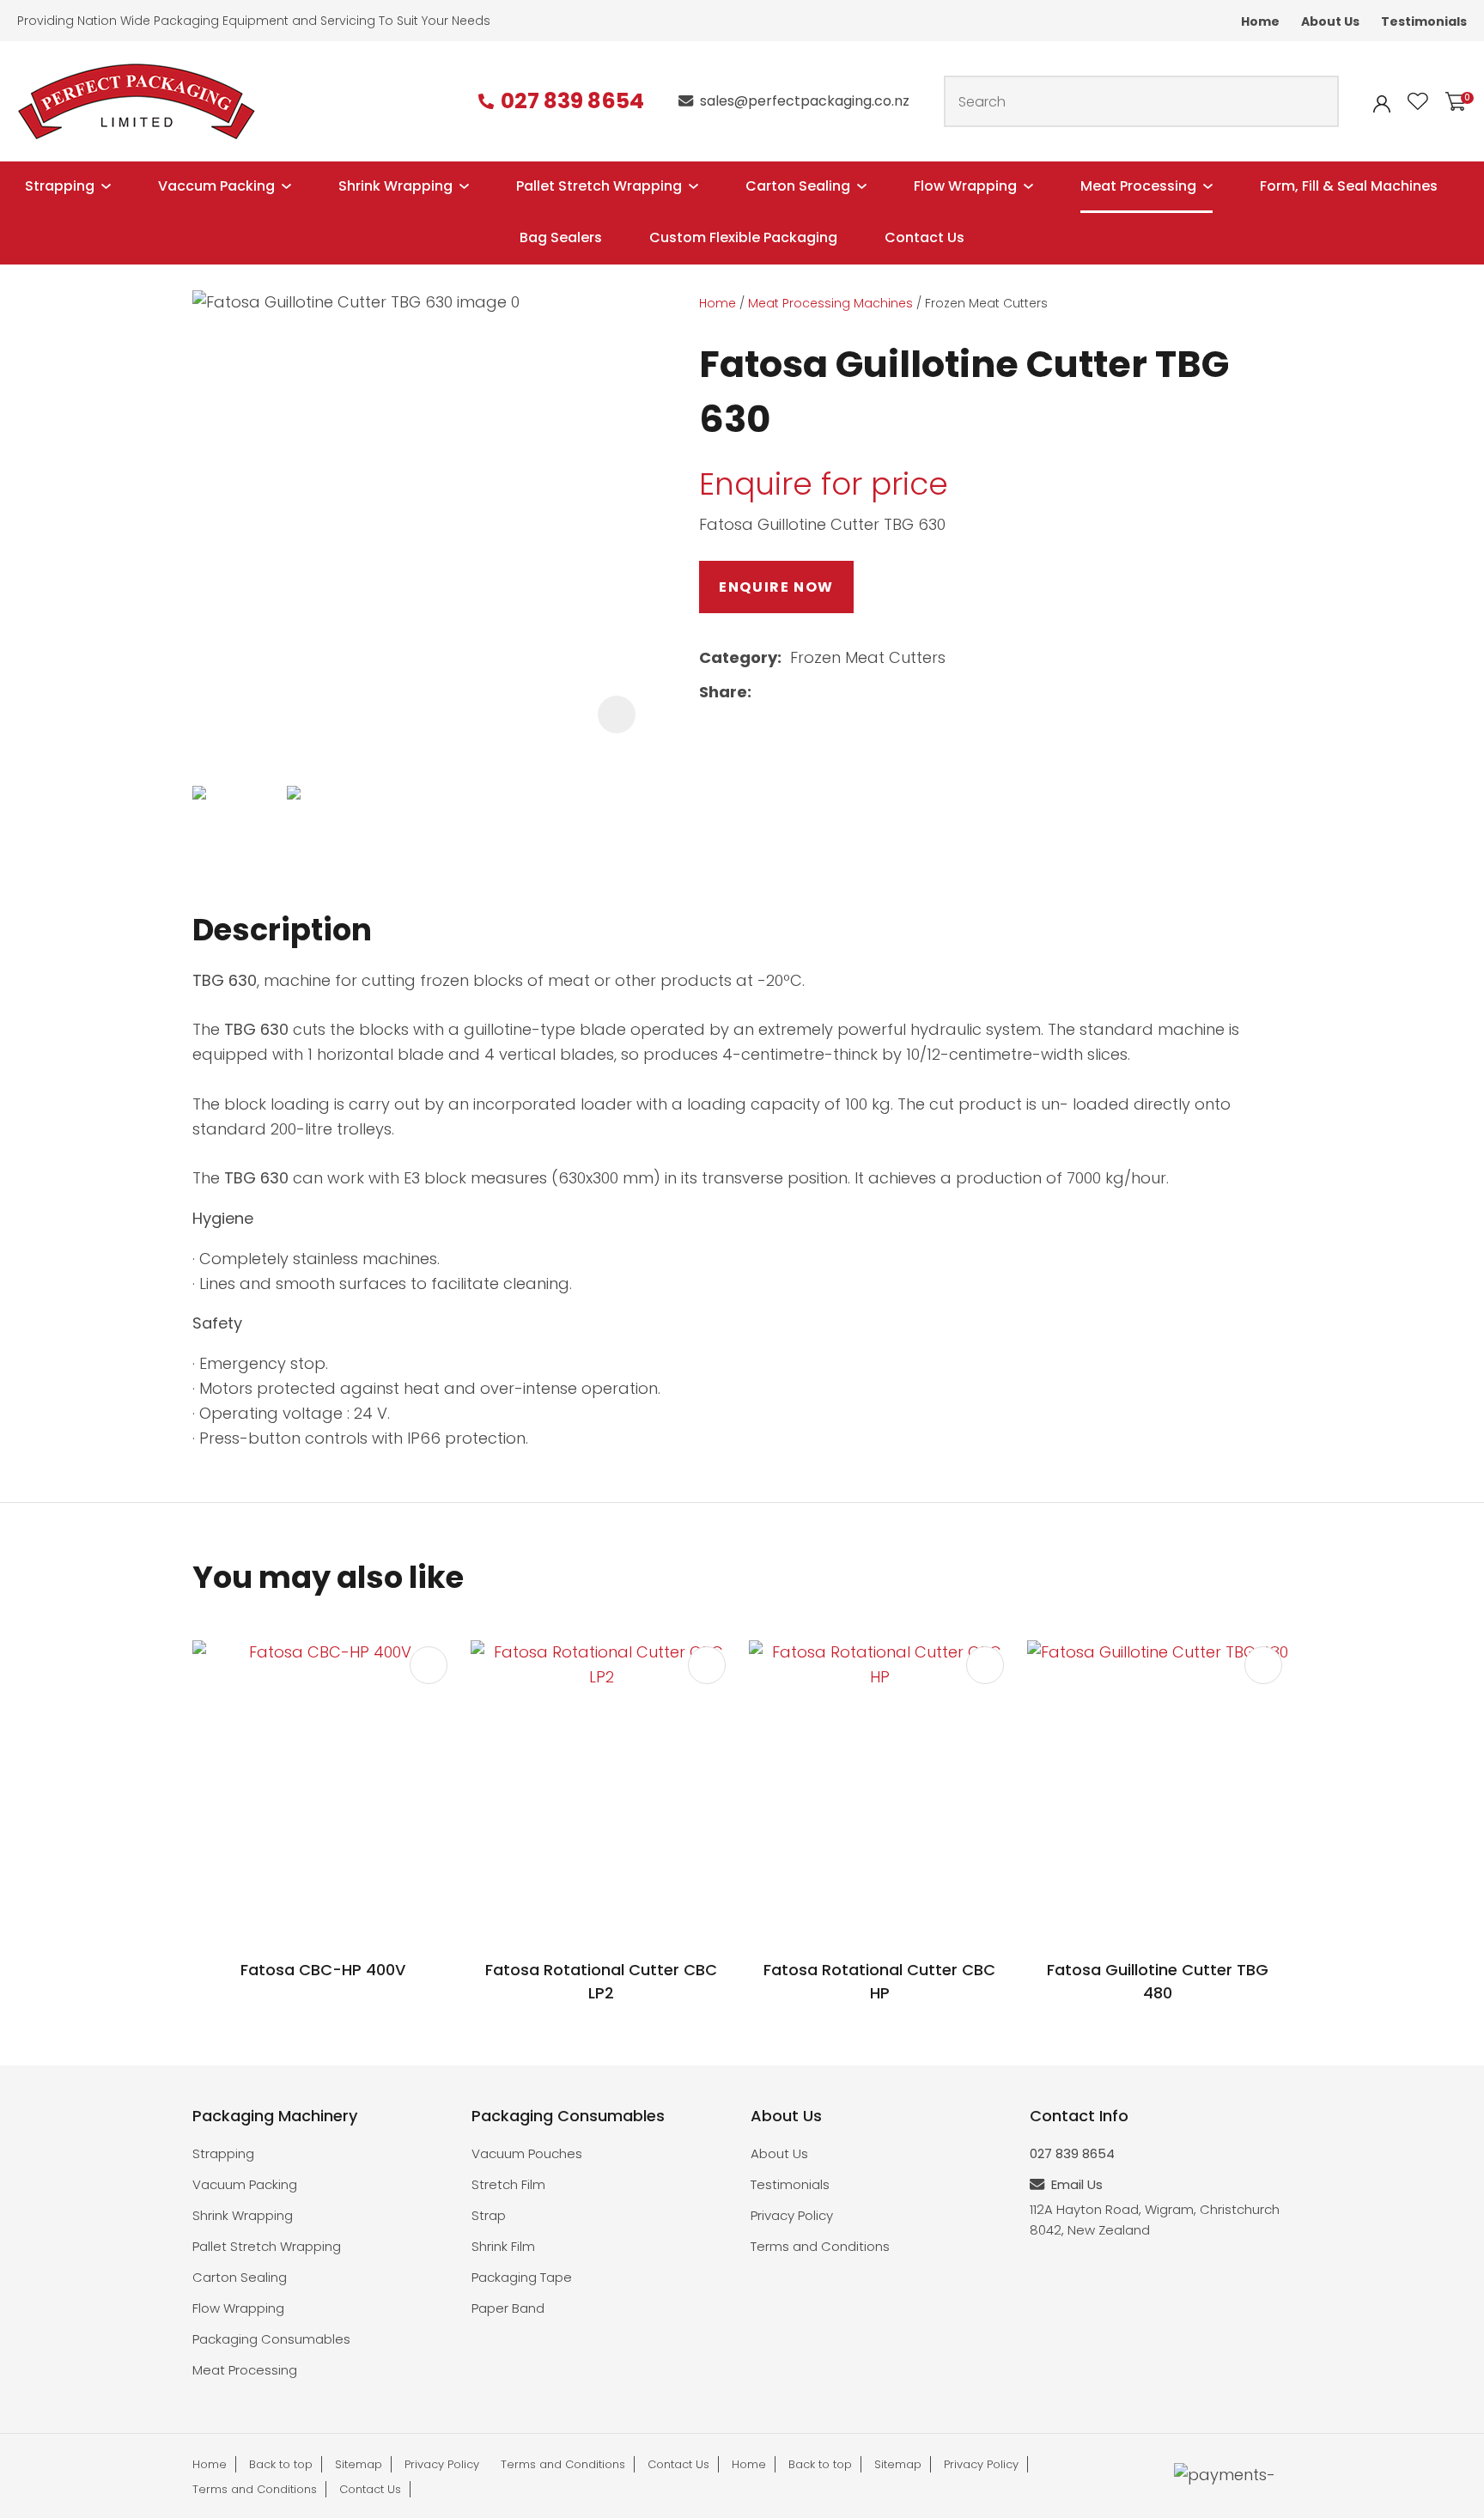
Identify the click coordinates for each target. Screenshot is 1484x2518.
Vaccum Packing (216, 186)
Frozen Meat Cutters (986, 303)
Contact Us (924, 237)
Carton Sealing (798, 186)
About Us (1330, 21)
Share (723, 692)
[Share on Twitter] (787, 692)
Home (1260, 21)
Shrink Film (503, 2246)
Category (738, 657)
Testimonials (1424, 21)
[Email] (815, 693)
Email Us (1077, 2184)
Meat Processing (1138, 186)
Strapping (60, 186)
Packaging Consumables (271, 2339)
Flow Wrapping (965, 186)
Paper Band (508, 2308)
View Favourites (1418, 101)
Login (1382, 104)
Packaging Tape (522, 2277)
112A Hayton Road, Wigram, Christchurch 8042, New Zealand (1155, 2220)
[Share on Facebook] (763, 693)
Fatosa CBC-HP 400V (323, 1970)
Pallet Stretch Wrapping (599, 186)
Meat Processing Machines (830, 303)
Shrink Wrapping (395, 186)
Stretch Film (508, 2184)
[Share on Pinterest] (842, 692)
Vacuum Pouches (527, 2153)
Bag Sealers (561, 237)
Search (1318, 101)
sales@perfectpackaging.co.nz (805, 101)
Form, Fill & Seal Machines (1349, 186)
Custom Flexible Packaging (743, 237)
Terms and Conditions (820, 2246)
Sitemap (359, 2464)
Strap (489, 2215)
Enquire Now (776, 587)
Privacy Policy (792, 2215)
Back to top (281, 2464)
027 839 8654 (572, 102)
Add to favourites (429, 1665)
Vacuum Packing (245, 2184)
